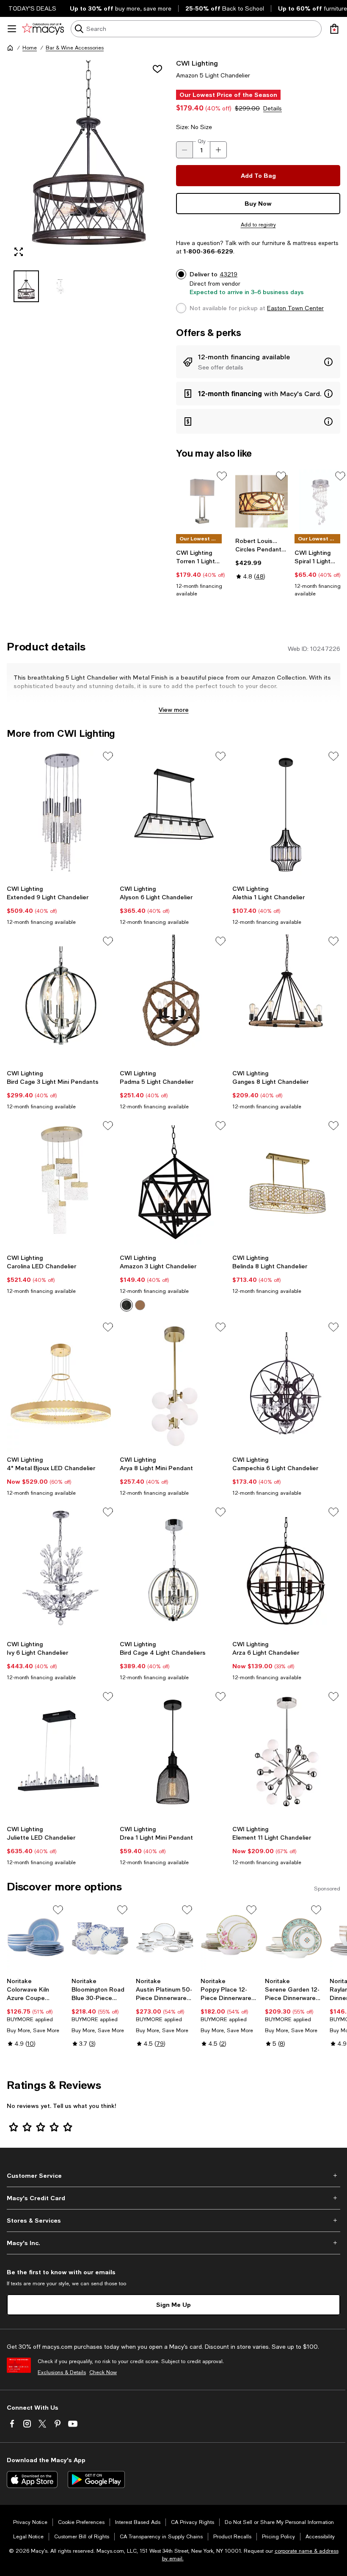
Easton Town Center (295, 308)
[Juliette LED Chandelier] (61, 1755)
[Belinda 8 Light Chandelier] (286, 1185)
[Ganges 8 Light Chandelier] (286, 1000)
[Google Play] (96, 2480)
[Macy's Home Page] (43, 29)
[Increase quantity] (218, 150)
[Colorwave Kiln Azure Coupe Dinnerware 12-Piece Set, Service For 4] (36, 1938)
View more (174, 709)
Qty (202, 141)
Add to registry (258, 225)
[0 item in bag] (334, 29)
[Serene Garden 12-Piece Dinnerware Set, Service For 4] (294, 1938)
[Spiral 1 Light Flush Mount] (321, 501)
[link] (202, 573)
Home (30, 48)
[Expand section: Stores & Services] (173, 2221)
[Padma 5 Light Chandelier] (174, 1000)
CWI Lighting (197, 63)
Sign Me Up (173, 2305)
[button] (89, 180)
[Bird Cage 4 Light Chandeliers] (174, 1571)
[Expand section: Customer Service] (173, 2176)
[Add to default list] (222, 476)
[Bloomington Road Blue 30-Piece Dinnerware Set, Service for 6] (101, 1938)
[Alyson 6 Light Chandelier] (174, 815)
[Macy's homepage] (10, 48)
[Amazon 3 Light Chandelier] (174, 1185)
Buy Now (258, 203)
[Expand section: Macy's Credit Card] (173, 2198)
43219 (229, 274)
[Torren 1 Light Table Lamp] (202, 501)
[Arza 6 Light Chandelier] (286, 1571)
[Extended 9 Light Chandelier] (61, 815)
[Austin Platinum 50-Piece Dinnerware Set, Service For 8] (165, 1938)
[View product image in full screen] (19, 252)
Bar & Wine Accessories (75, 48)
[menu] (12, 29)
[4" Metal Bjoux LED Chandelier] (61, 1386)
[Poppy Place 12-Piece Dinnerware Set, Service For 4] (230, 1938)
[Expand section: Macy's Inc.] (173, 2243)
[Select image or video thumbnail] (26, 286)
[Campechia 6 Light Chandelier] (286, 1386)
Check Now (103, 2372)
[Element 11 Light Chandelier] (286, 1755)
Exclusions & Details (62, 2372)
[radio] (127, 1305)
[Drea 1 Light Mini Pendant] (174, 1755)
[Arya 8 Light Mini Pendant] (174, 1386)
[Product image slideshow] (89, 161)
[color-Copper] (140, 1305)
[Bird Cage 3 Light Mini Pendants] (61, 1000)
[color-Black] (127, 1305)
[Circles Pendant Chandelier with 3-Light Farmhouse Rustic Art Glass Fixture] (262, 501)
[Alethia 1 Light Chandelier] (286, 815)
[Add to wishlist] (157, 69)
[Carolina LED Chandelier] (61, 1185)
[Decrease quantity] (185, 150)
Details (273, 108)
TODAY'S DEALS (32, 8)
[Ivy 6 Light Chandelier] (61, 1571)
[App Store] (32, 2480)
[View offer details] (258, 362)
